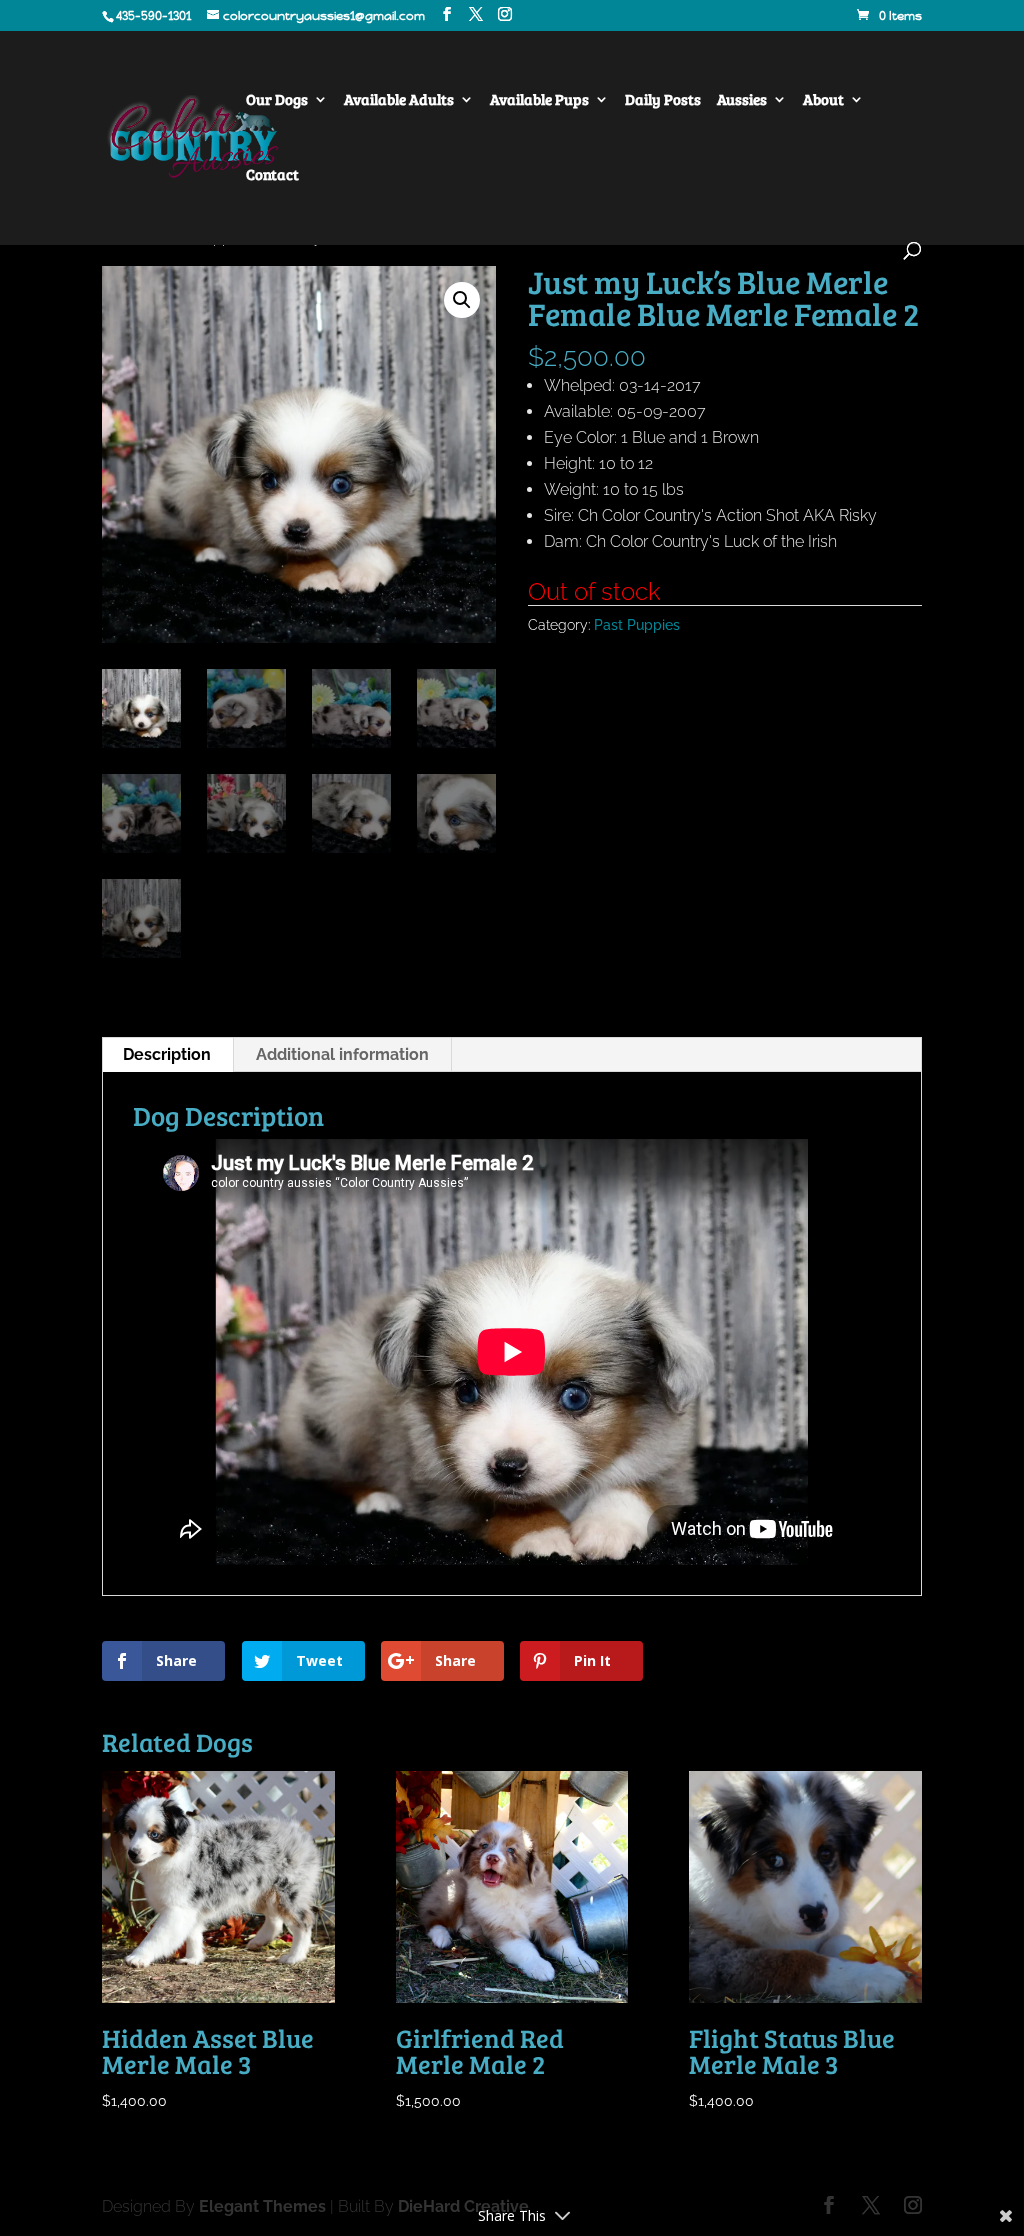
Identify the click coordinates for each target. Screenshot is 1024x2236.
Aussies (742, 100)
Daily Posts (663, 100)
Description (167, 1054)
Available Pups (539, 100)
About (823, 100)
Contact (272, 175)
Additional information (342, 1054)
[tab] (167, 1055)
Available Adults (399, 100)
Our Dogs (277, 100)
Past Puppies (637, 625)
